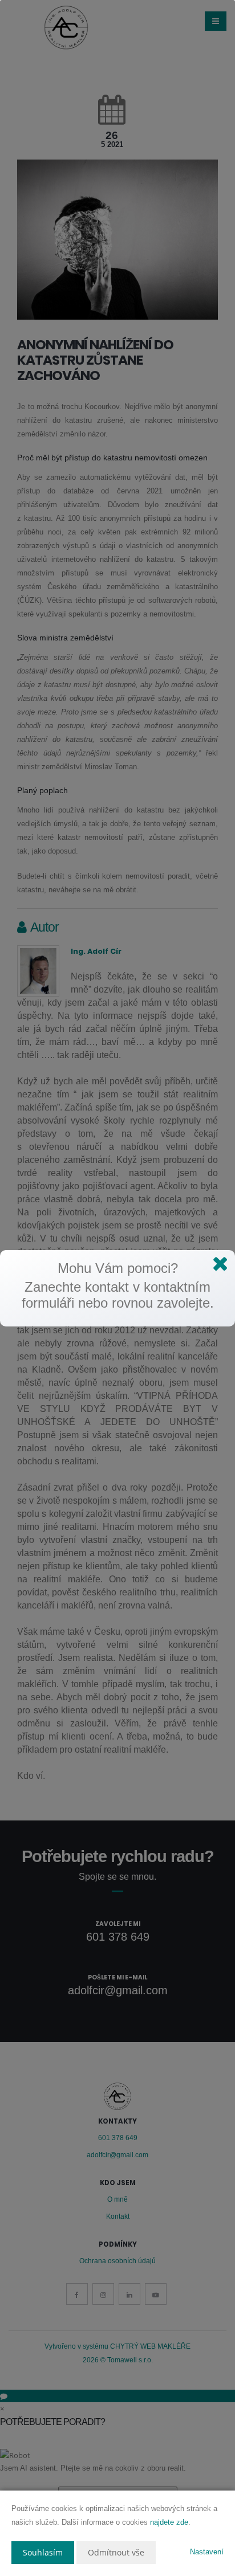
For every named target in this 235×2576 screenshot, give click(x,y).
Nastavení (207, 2552)
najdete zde (169, 2522)
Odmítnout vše (116, 2552)
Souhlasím (43, 2552)
